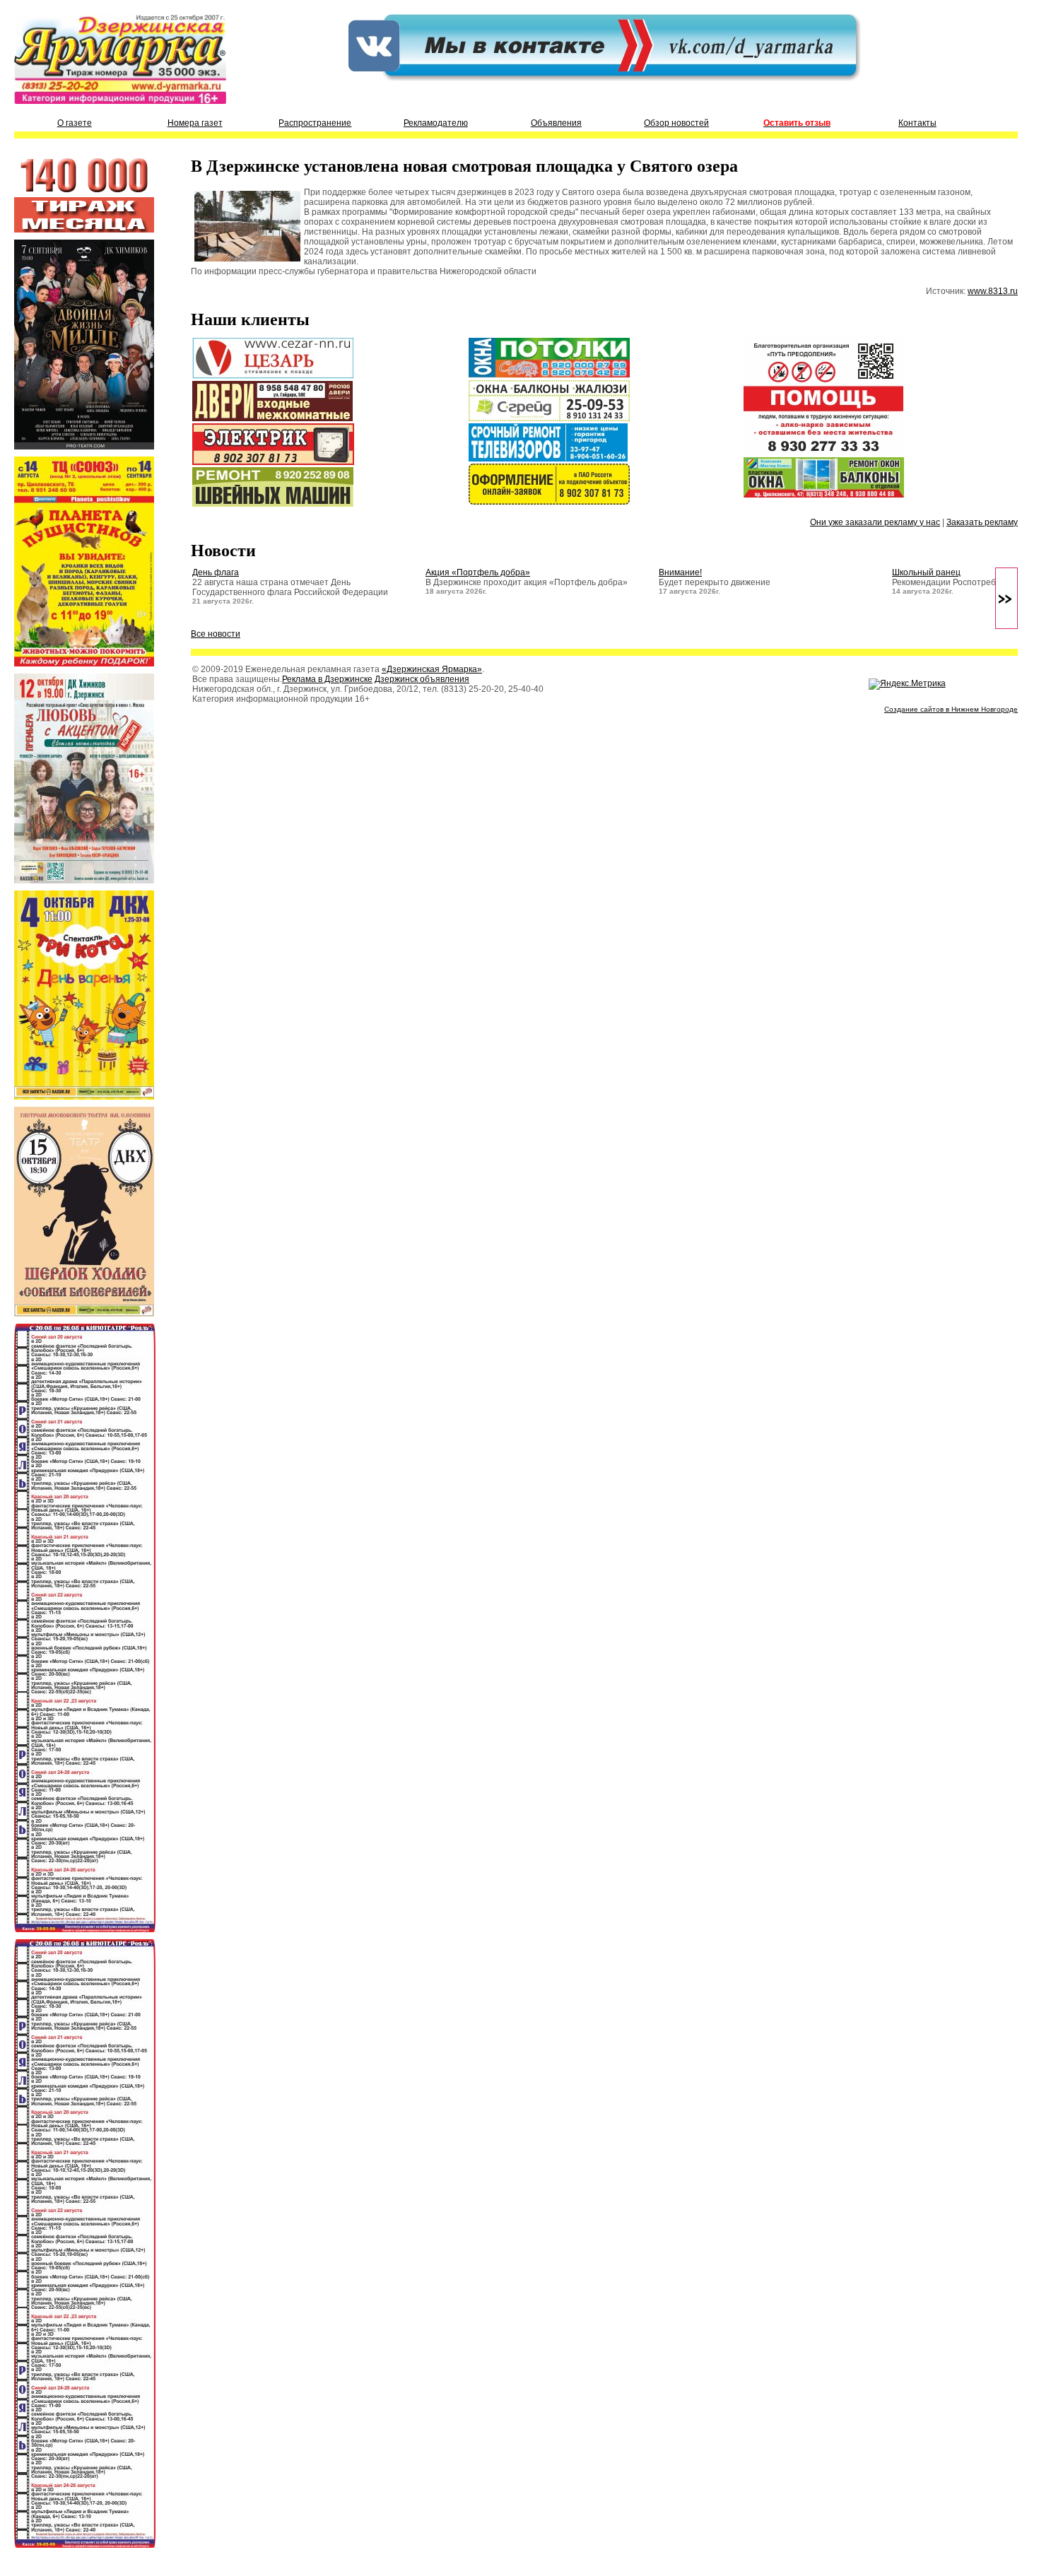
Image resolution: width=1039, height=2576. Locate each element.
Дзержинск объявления (422, 679)
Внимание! (680, 572)
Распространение (315, 123)
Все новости (216, 634)
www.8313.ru (993, 291)
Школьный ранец (926, 572)
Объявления (556, 123)
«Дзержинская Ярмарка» (432, 669)
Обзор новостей (676, 123)
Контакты (917, 123)
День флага (216, 572)
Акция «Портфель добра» (478, 572)
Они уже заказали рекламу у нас (875, 522)
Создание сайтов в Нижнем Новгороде (951, 709)
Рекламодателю (436, 123)
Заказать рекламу (982, 522)
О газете (75, 123)
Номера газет (195, 123)
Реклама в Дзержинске (327, 679)
